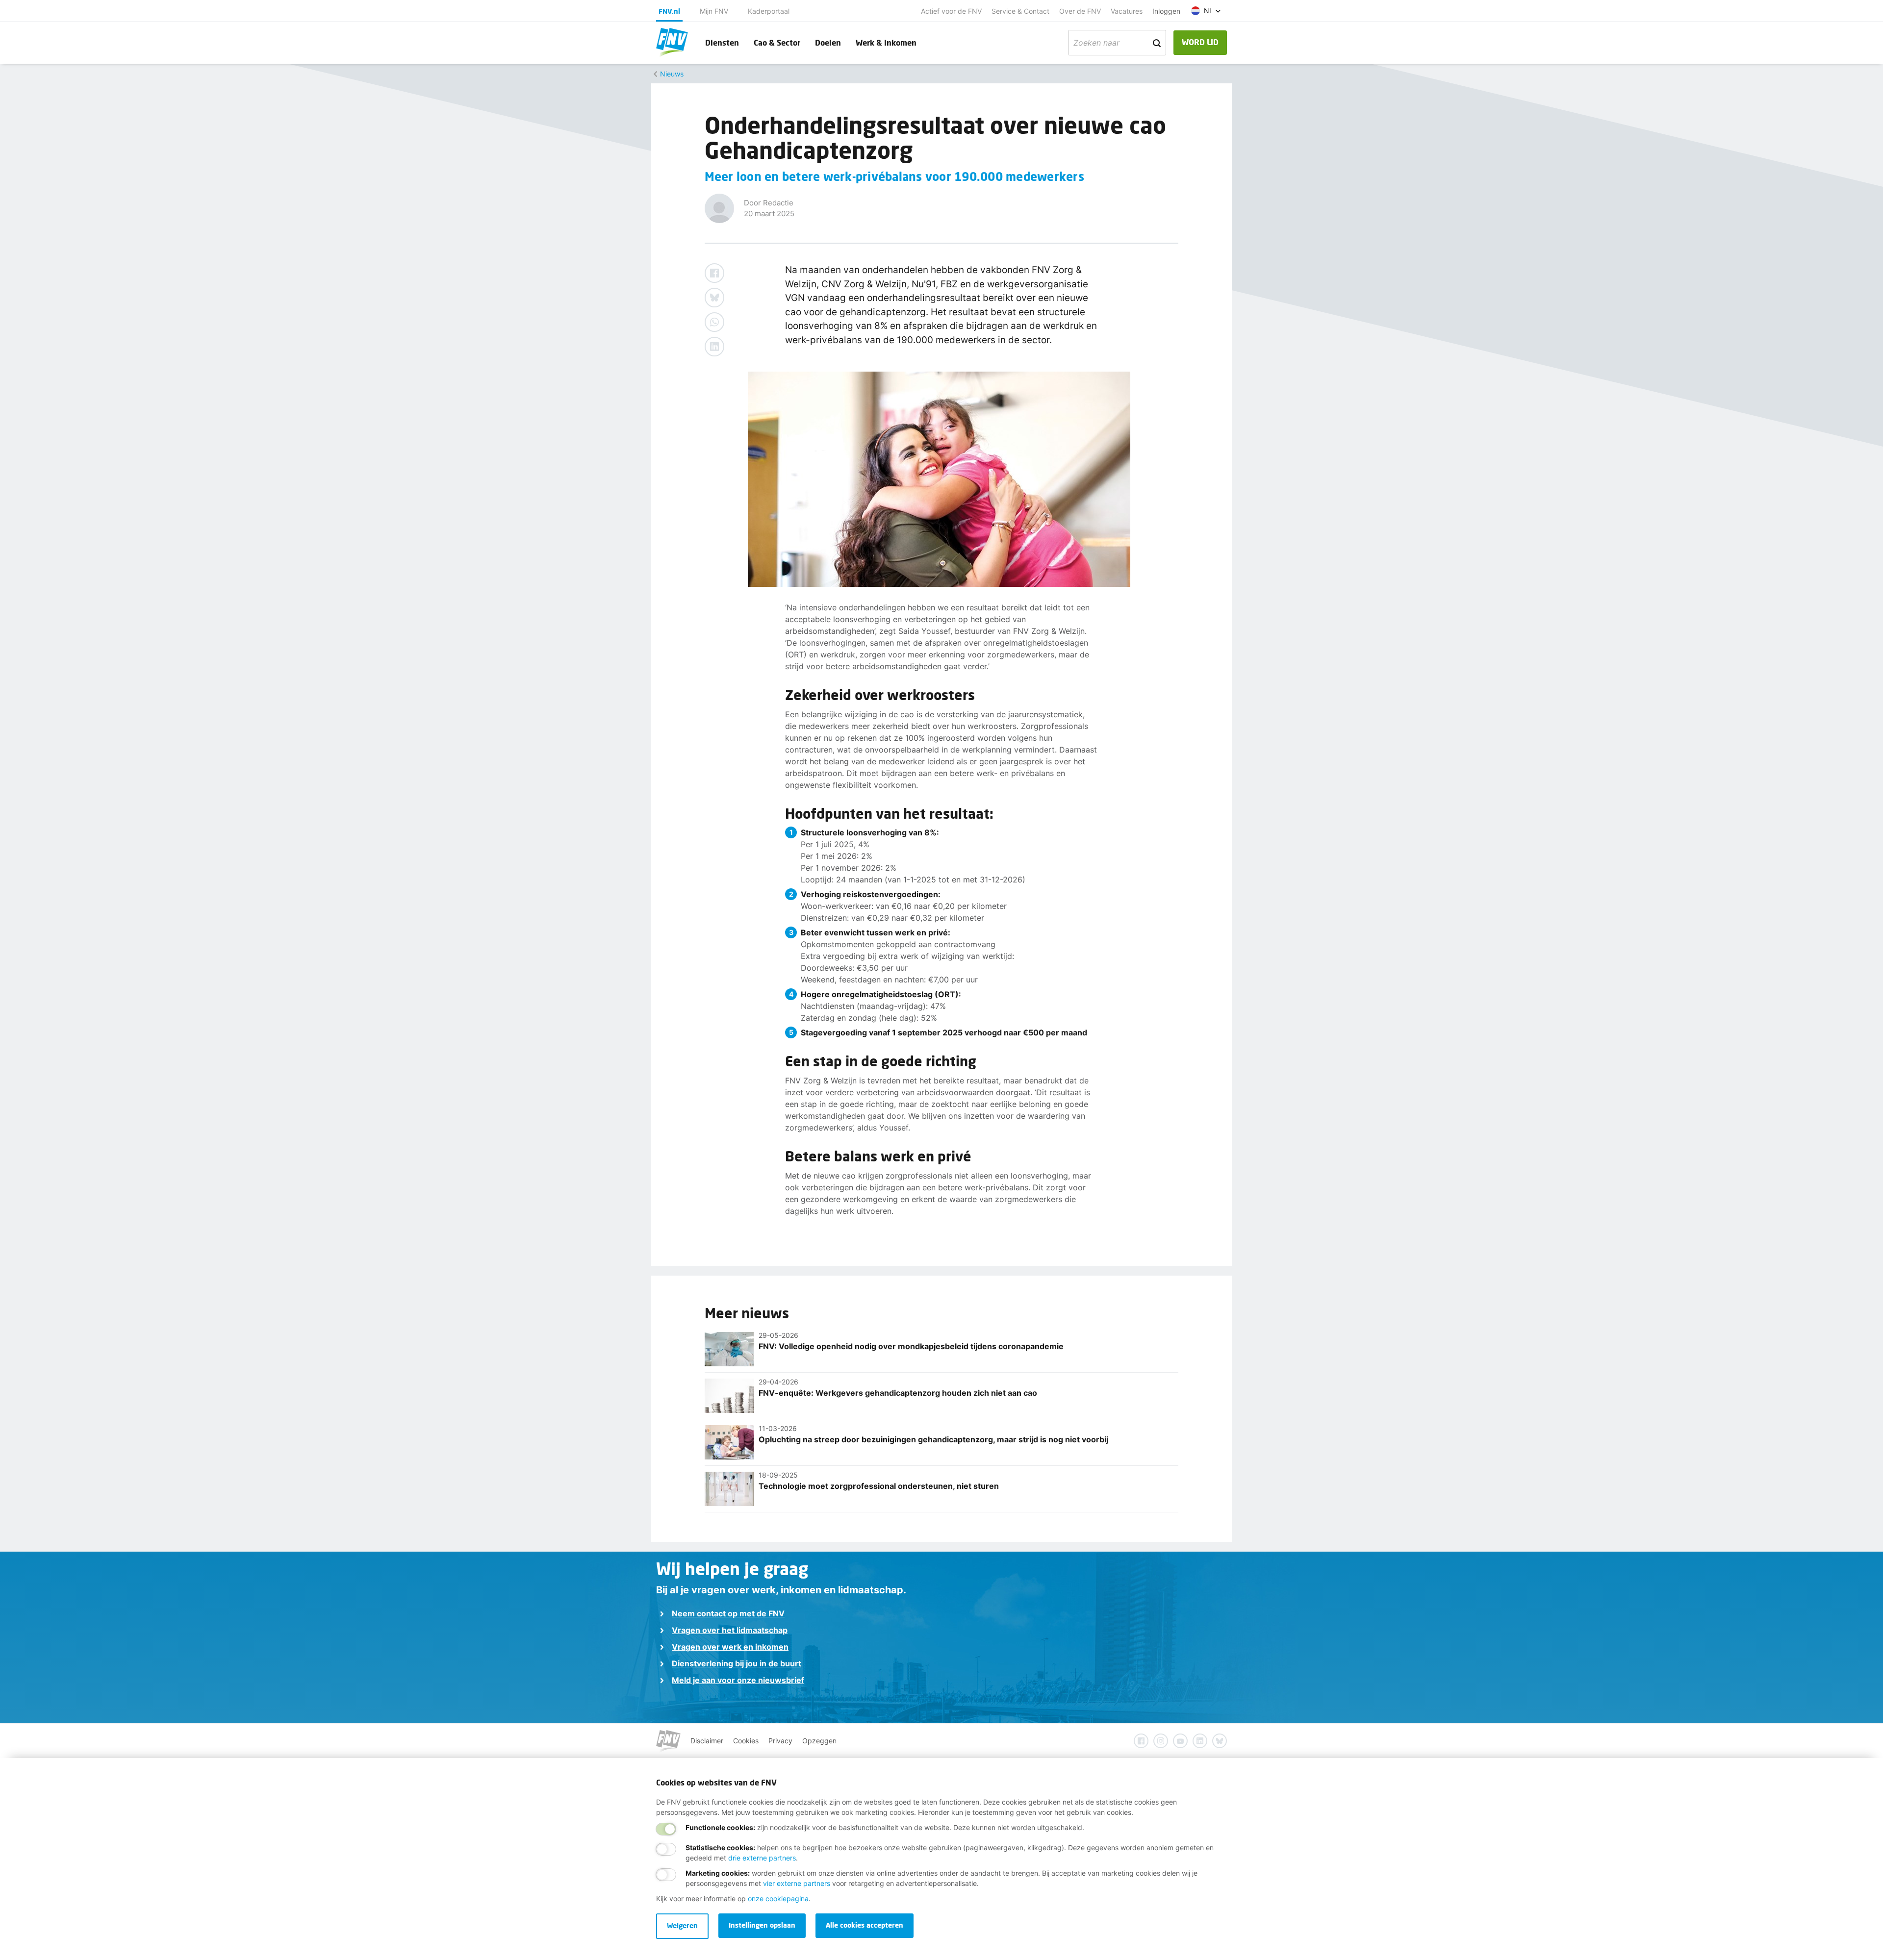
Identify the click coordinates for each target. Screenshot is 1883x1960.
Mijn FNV (714, 11)
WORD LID (1200, 42)
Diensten (722, 42)
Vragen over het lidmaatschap (730, 1630)
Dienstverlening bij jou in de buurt (737, 1663)
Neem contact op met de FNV (728, 1613)
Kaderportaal (769, 11)
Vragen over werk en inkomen (730, 1647)
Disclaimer (707, 1741)
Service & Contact (1020, 11)
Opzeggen (819, 1741)
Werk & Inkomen (886, 42)
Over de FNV (1080, 11)
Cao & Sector (777, 42)
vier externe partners (797, 1883)
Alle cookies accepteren (865, 1925)
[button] (1206, 11)
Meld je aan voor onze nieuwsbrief (738, 1680)
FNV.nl (669, 11)
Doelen (828, 42)
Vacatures (1127, 11)
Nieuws (672, 74)
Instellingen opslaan (762, 1925)
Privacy (780, 1741)
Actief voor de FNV (951, 11)
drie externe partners (762, 1858)
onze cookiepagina (778, 1898)
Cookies (746, 1741)
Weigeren (682, 1925)
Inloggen (1166, 11)
